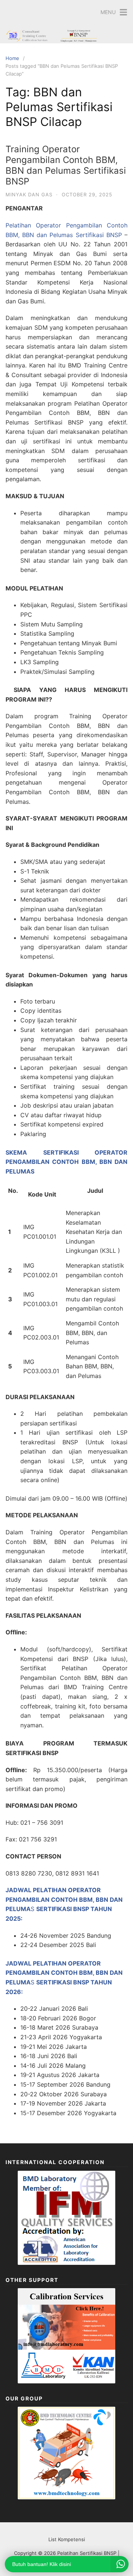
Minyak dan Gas (29, 194)
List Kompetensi (67, 2539)
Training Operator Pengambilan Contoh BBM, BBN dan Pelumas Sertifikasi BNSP (66, 165)
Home (12, 58)
